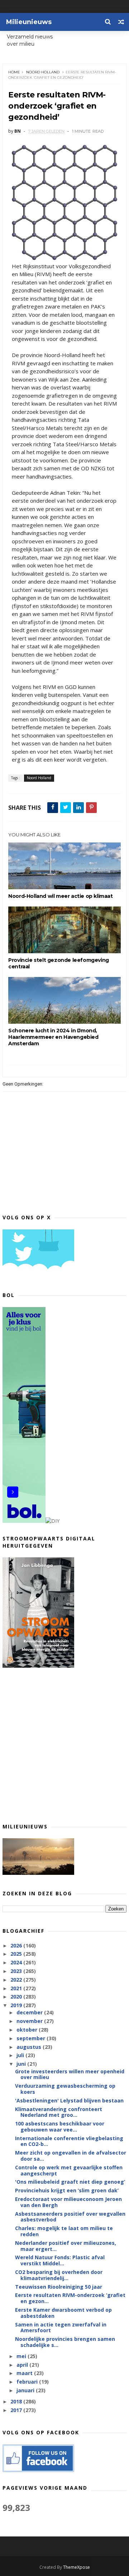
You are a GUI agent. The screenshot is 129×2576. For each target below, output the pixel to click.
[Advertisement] (64, 1745)
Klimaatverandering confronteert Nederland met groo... (59, 2112)
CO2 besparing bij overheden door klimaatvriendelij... (59, 2275)
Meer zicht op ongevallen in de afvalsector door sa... (71, 2156)
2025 (17, 1954)
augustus (30, 2047)
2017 (17, 2410)
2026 (17, 1945)
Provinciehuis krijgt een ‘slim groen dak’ (67, 2190)
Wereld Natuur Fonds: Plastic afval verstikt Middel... (60, 2260)
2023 (17, 1971)
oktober (28, 2030)
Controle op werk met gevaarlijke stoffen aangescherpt (69, 2170)
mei (22, 2356)
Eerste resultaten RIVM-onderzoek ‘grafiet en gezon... (70, 2298)
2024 (17, 1962)
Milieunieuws (29, 22)
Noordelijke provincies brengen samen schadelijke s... (65, 2342)
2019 (17, 2005)
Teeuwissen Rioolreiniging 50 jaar (59, 2287)
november (30, 2021)
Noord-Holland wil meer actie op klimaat (60, 896)
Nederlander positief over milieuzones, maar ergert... (66, 2246)
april (23, 2365)
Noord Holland (43, 72)
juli (21, 2055)
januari (26, 2390)
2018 (17, 2401)
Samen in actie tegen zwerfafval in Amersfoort (61, 2328)
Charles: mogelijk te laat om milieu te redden (64, 2231)
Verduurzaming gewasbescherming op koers (65, 2089)
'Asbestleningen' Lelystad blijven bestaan (69, 2100)
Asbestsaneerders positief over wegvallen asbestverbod (70, 2217)
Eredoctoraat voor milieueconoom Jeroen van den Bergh (68, 2202)
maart (25, 2373)
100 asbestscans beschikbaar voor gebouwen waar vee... (60, 2127)
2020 (17, 1997)
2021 (17, 1988)
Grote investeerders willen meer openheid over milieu (70, 2074)
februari (28, 2382)
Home (14, 72)
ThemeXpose (77, 2567)
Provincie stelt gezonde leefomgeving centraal (59, 963)
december (30, 2012)
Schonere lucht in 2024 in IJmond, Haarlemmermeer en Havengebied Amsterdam (53, 1037)
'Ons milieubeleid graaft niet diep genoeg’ (70, 2182)
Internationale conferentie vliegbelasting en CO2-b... (69, 2141)
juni (22, 2064)
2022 (17, 1980)
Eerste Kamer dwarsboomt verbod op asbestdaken (63, 2313)
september (32, 2038)
